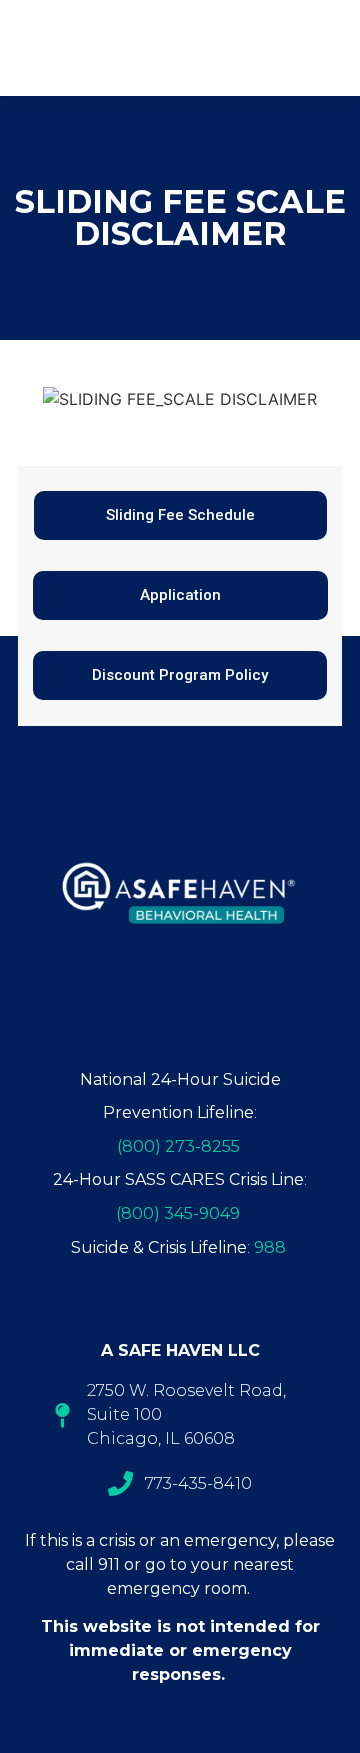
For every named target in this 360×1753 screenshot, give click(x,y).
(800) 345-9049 (178, 1213)
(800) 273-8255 (178, 1146)
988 (270, 1247)
